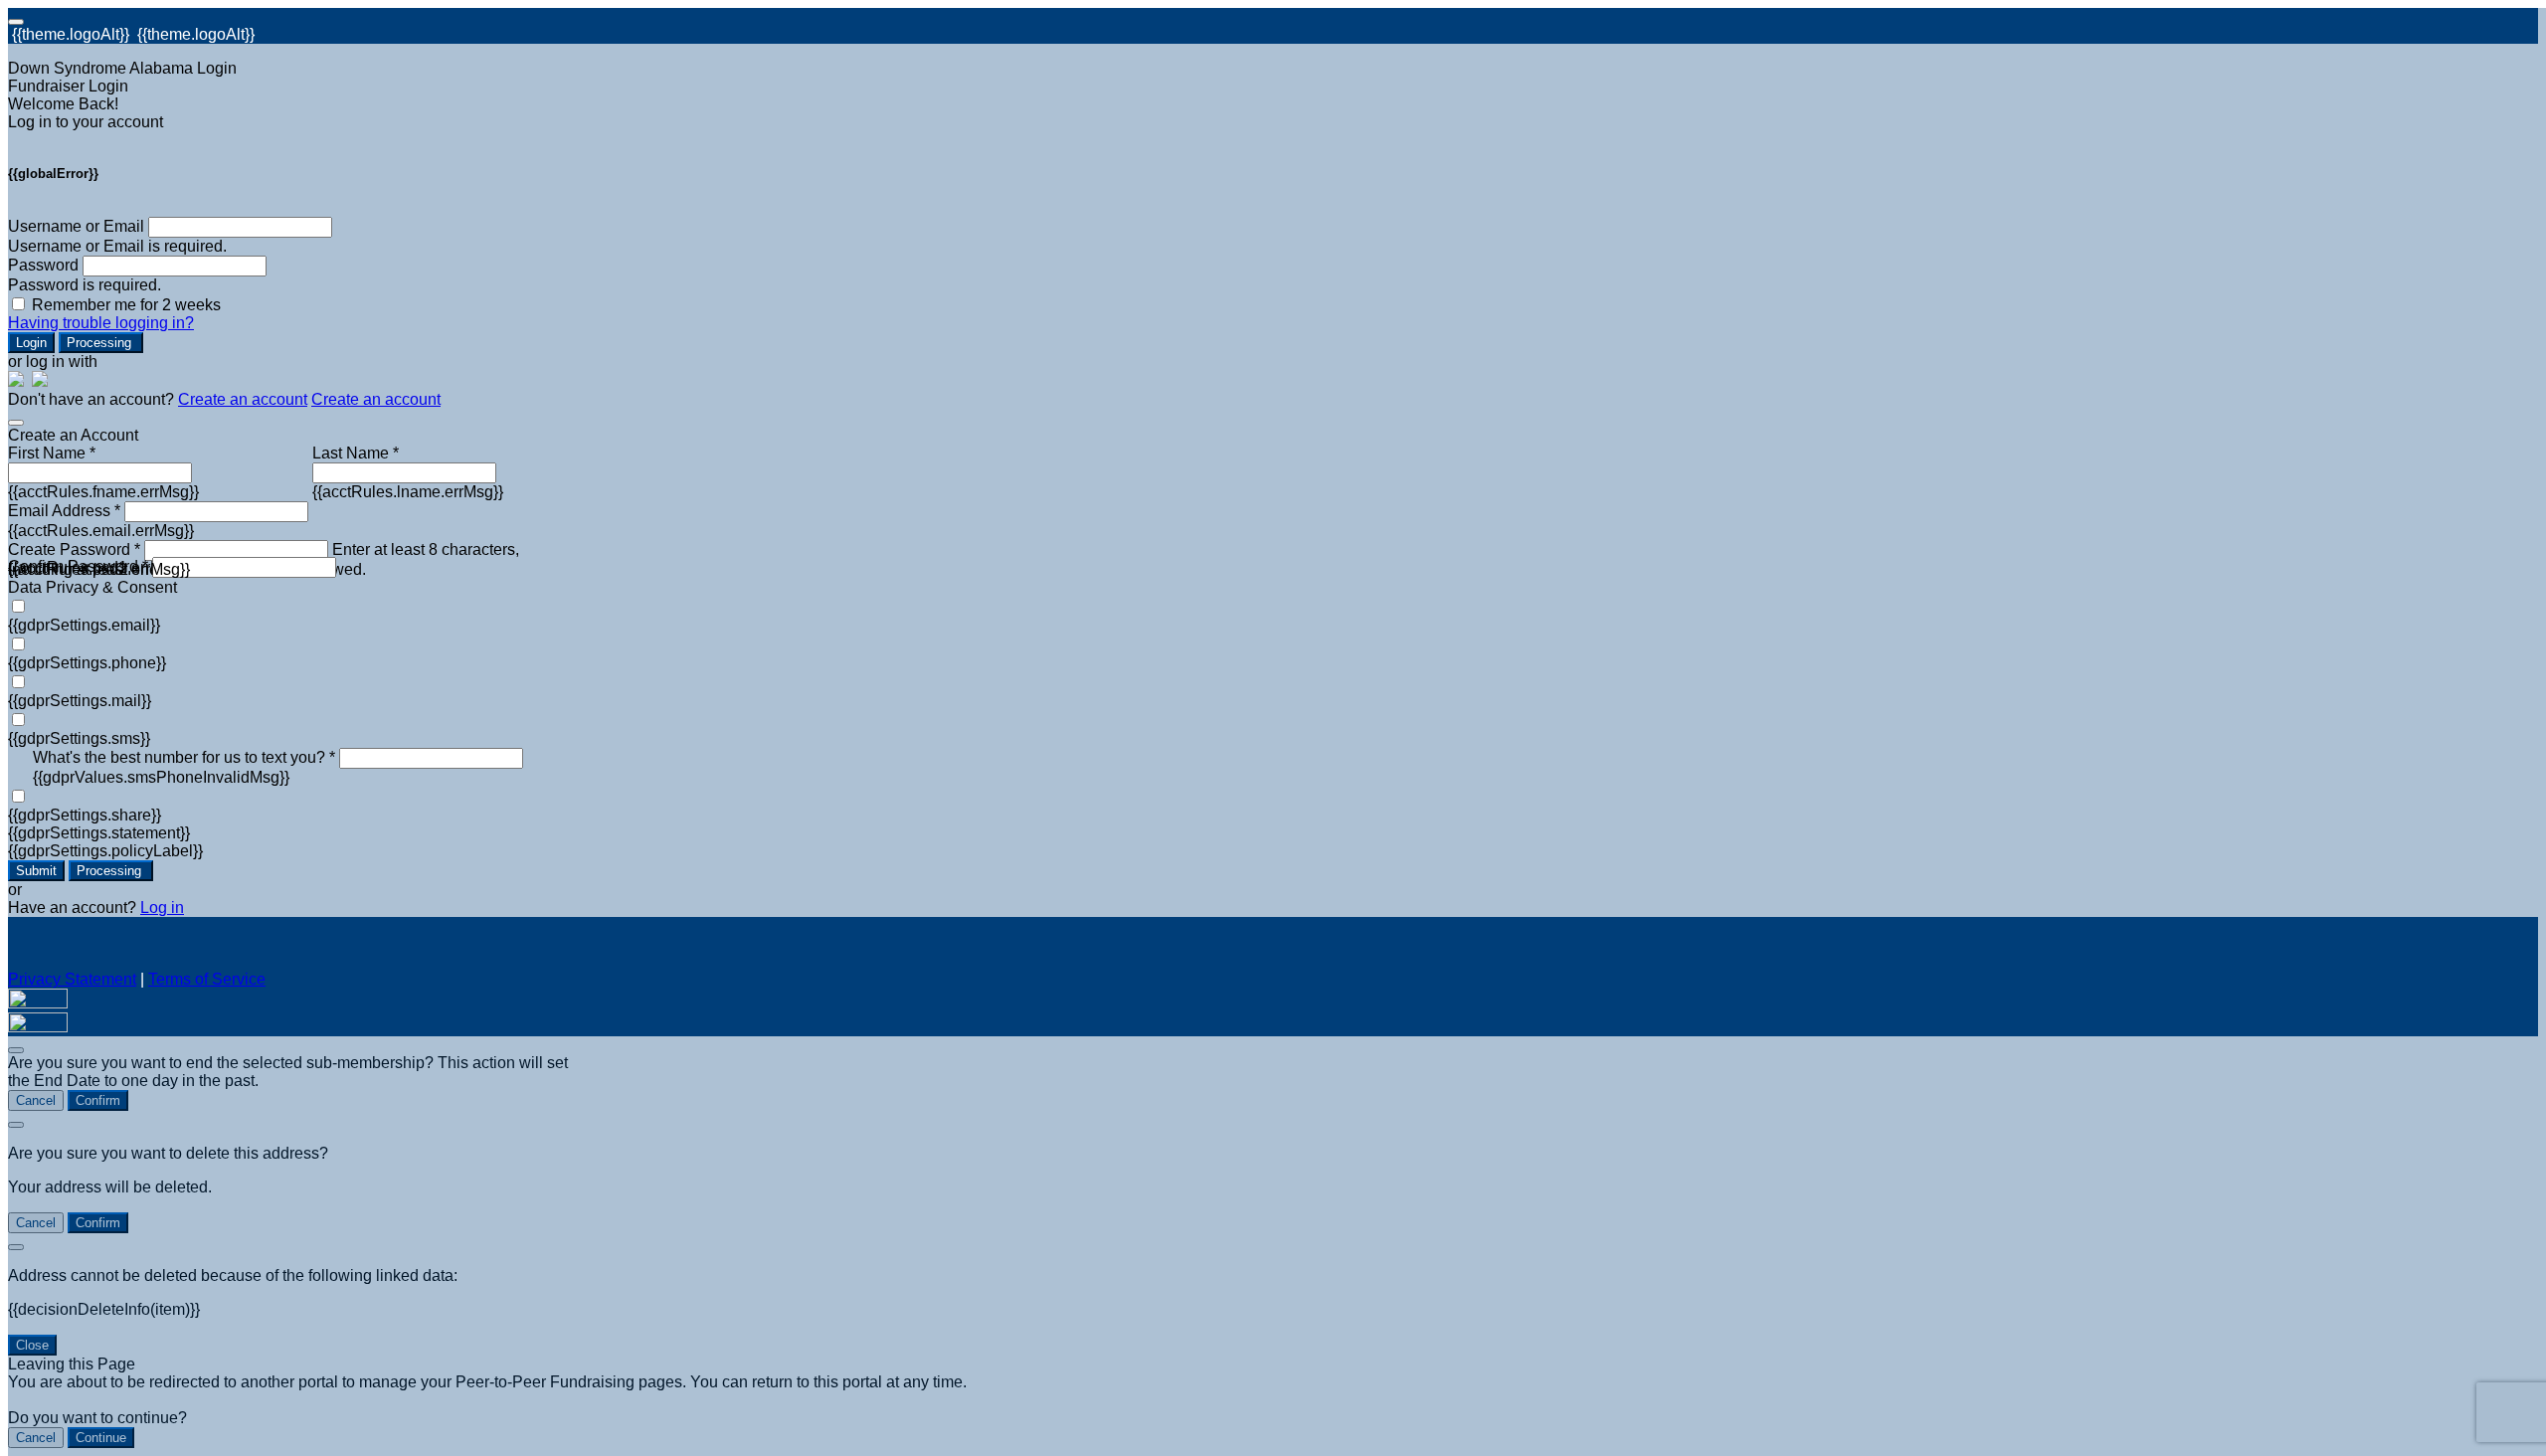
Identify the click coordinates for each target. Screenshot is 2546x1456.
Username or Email (76, 226)
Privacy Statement (72, 979)
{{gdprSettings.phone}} (87, 663)
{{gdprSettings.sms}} (79, 738)
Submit (36, 871)
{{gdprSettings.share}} (85, 815)
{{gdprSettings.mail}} (80, 701)
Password (43, 265)
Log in (162, 908)
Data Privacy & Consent (92, 587)
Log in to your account (86, 122)
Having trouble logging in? (101, 323)
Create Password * (74, 549)
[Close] (16, 423)
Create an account (243, 399)
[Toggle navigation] (16, 22)
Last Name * (356, 453)
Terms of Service (207, 979)
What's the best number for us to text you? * (184, 757)
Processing (101, 343)
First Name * (52, 453)
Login (31, 343)
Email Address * (64, 511)
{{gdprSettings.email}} (84, 625)
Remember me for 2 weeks (126, 305)
